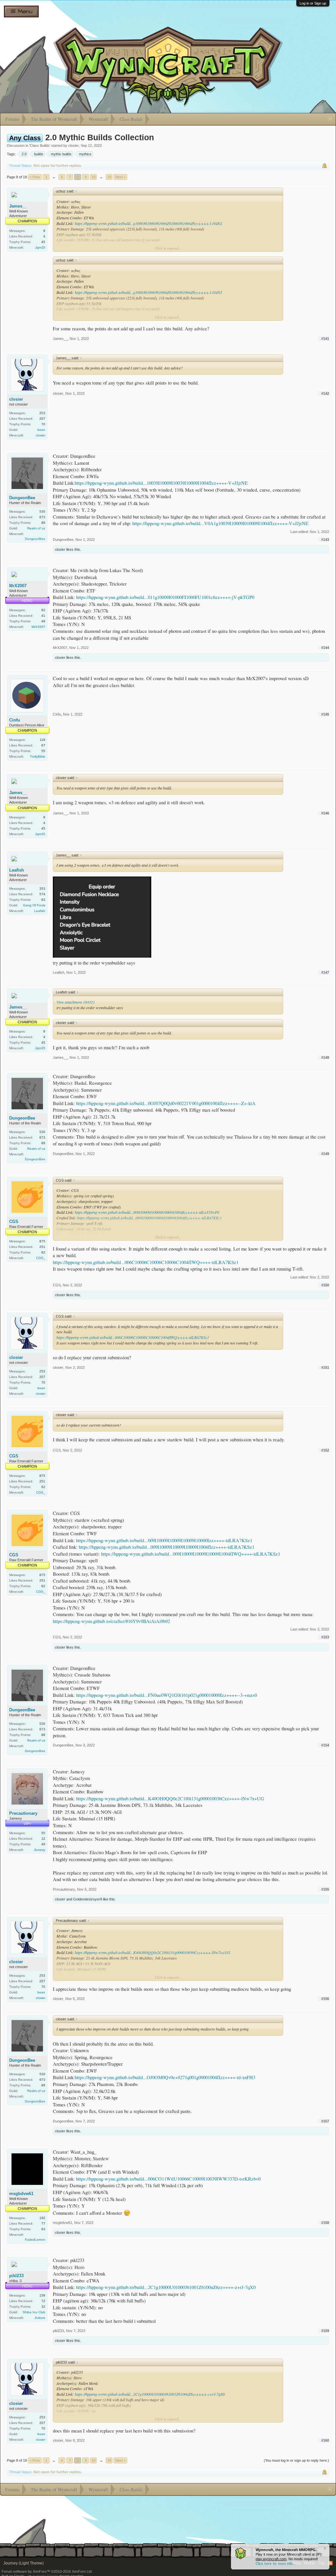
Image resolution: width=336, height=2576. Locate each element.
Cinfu (15, 720)
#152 (325, 1450)
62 (43, 1252)
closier (73, 145)
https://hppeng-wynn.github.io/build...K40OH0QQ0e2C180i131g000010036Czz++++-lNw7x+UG (170, 1799)
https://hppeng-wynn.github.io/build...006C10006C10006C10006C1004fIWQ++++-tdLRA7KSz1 (146, 1262)
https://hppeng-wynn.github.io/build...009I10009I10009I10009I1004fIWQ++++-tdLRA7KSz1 (191, 1554)
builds (39, 154)
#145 (325, 714)
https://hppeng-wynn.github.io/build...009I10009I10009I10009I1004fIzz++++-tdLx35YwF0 (147, 1212)
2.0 (24, 154)
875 (42, 1241)
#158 (325, 2223)
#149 (325, 1154)
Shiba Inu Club (34, 2312)
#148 (325, 1057)
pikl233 (16, 2276)
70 (43, 424)
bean (41, 430)
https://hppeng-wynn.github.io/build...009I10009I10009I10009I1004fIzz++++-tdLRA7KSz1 (167, 1547)
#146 (325, 813)
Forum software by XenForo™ (47, 2571)
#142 (325, 393)
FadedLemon (35, 2240)
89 (43, 523)
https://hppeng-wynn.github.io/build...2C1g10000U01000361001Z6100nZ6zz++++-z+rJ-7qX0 (166, 2287)
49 (43, 621)
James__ (18, 206)
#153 (325, 1637)
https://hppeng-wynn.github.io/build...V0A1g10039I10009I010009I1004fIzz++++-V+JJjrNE (220, 523)
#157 (325, 2121)
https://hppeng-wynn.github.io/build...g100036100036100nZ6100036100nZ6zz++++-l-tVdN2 (148, 223)
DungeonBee (22, 498)
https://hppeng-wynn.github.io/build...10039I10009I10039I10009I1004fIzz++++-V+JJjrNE (161, 483)
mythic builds (61, 154)
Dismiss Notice (325, 2548)
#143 (325, 540)
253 (42, 413)
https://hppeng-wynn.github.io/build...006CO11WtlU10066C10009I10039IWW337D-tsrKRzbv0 (168, 2179)
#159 (325, 2331)
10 (94, 177)
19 (109, 177)
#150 (325, 1285)
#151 (325, 1367)
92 (43, 610)
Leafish (17, 870)
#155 (325, 1889)
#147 (325, 972)
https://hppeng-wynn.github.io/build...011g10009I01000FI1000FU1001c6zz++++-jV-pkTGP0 (165, 597)
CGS (14, 1221)
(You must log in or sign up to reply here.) (296, 2460)
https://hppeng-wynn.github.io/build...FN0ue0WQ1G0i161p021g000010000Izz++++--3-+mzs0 (167, 1695)
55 (43, 751)
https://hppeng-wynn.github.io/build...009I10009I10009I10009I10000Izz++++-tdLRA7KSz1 (164, 1540)
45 (43, 242)
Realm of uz (36, 528)
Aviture (40, 2318)
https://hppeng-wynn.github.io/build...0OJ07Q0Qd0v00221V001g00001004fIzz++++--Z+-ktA (166, 1103)
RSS (330, 2563)
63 (43, 2229)
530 (42, 511)
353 (42, 888)
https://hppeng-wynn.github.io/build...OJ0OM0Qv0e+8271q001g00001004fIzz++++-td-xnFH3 (165, 2077)
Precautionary (23, 1813)
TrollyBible (38, 756)
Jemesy (40, 1850)
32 (43, 2307)
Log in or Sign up (313, 3)
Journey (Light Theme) (23, 2563)
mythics (85, 154)
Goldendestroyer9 (88, 1899)
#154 (325, 1745)
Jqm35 (40, 247)
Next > (120, 177)
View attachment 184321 (76, 1002)
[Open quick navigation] (330, 119)
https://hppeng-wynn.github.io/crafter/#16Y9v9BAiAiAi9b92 (111, 1621)
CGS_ (41, 1258)
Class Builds (40, 145)
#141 (325, 339)
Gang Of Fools (34, 905)
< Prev (35, 177)
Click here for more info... (276, 2564)
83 (43, 900)
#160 (325, 2440)
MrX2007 (18, 586)
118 (42, 740)
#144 (325, 648)
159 (42, 2295)
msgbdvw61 (21, 2194)
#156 (325, 1999)
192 (42, 2218)
